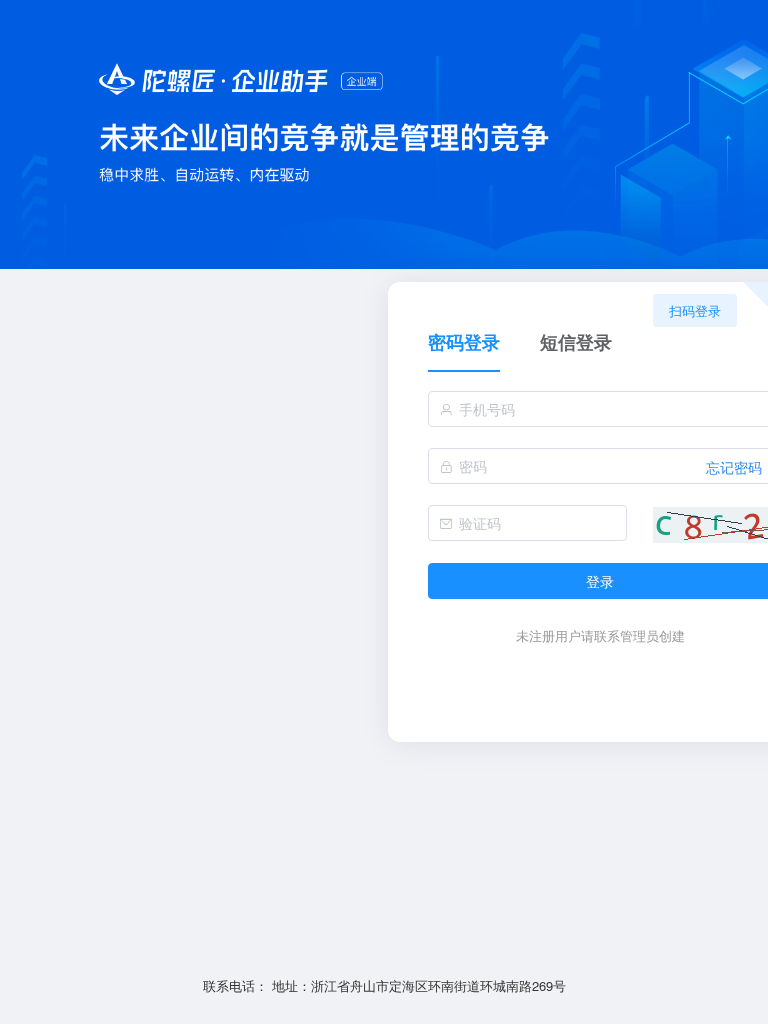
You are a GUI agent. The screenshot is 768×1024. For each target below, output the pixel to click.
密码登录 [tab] (464, 343)
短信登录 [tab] (576, 343)
